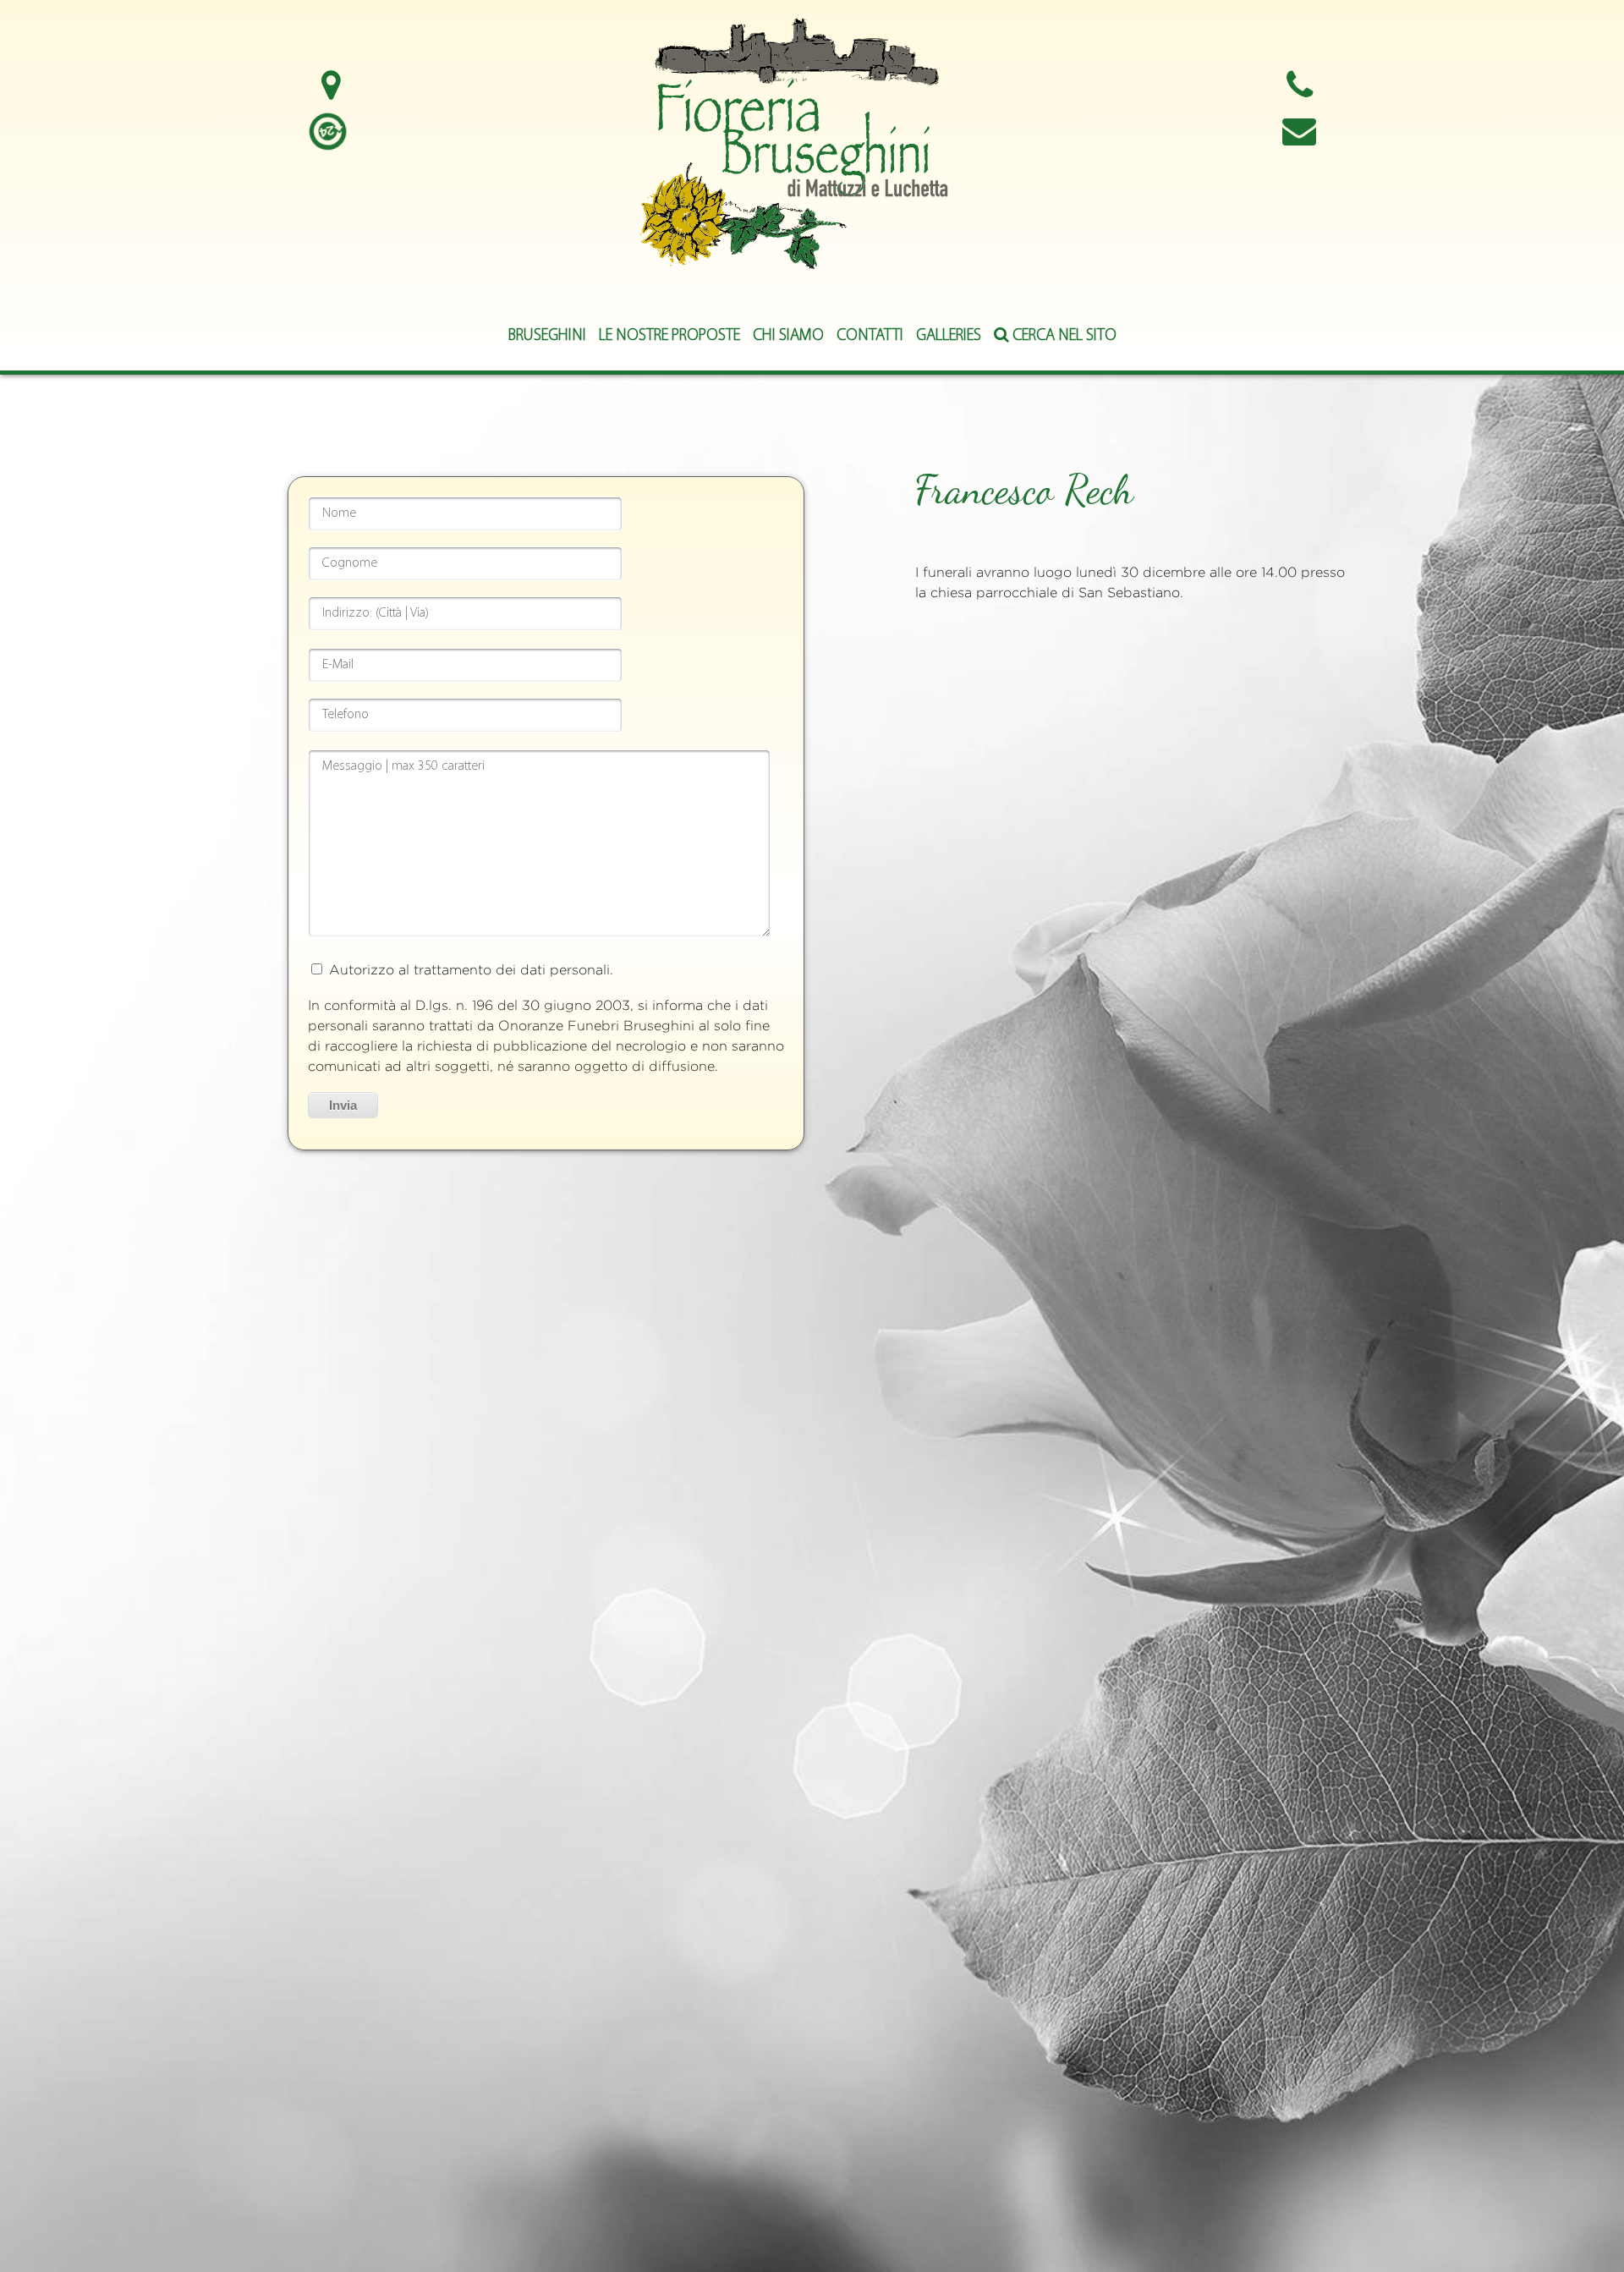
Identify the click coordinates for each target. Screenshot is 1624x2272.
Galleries (949, 336)
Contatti (870, 336)
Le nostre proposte (669, 336)
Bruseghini (547, 336)
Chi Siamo (788, 336)
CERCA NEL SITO (1063, 336)
